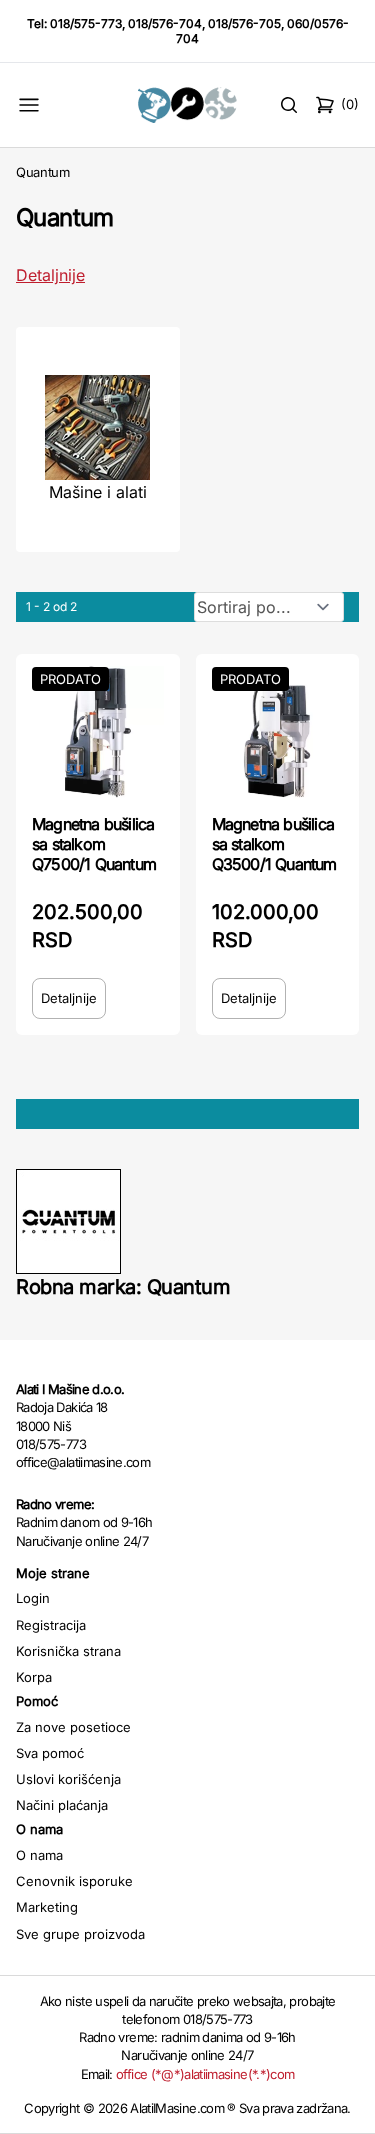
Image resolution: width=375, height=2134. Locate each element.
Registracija (51, 1625)
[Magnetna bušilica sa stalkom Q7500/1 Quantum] (98, 732)
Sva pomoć (50, 1753)
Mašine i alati (98, 492)
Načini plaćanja (62, 1805)
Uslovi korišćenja (68, 1779)
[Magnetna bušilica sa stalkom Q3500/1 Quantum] (278, 732)
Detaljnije (50, 275)
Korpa (34, 1677)
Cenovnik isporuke (74, 1881)
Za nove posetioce (73, 1727)
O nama (39, 1855)
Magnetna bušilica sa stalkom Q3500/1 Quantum (274, 844)
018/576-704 (165, 23)
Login (33, 1598)
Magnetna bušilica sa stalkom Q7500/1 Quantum (94, 844)
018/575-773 (86, 23)
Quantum (43, 172)
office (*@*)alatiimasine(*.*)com (205, 2074)
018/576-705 (244, 23)
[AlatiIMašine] (187, 105)
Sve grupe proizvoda (80, 1934)
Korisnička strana (68, 1651)
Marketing (47, 1907)
